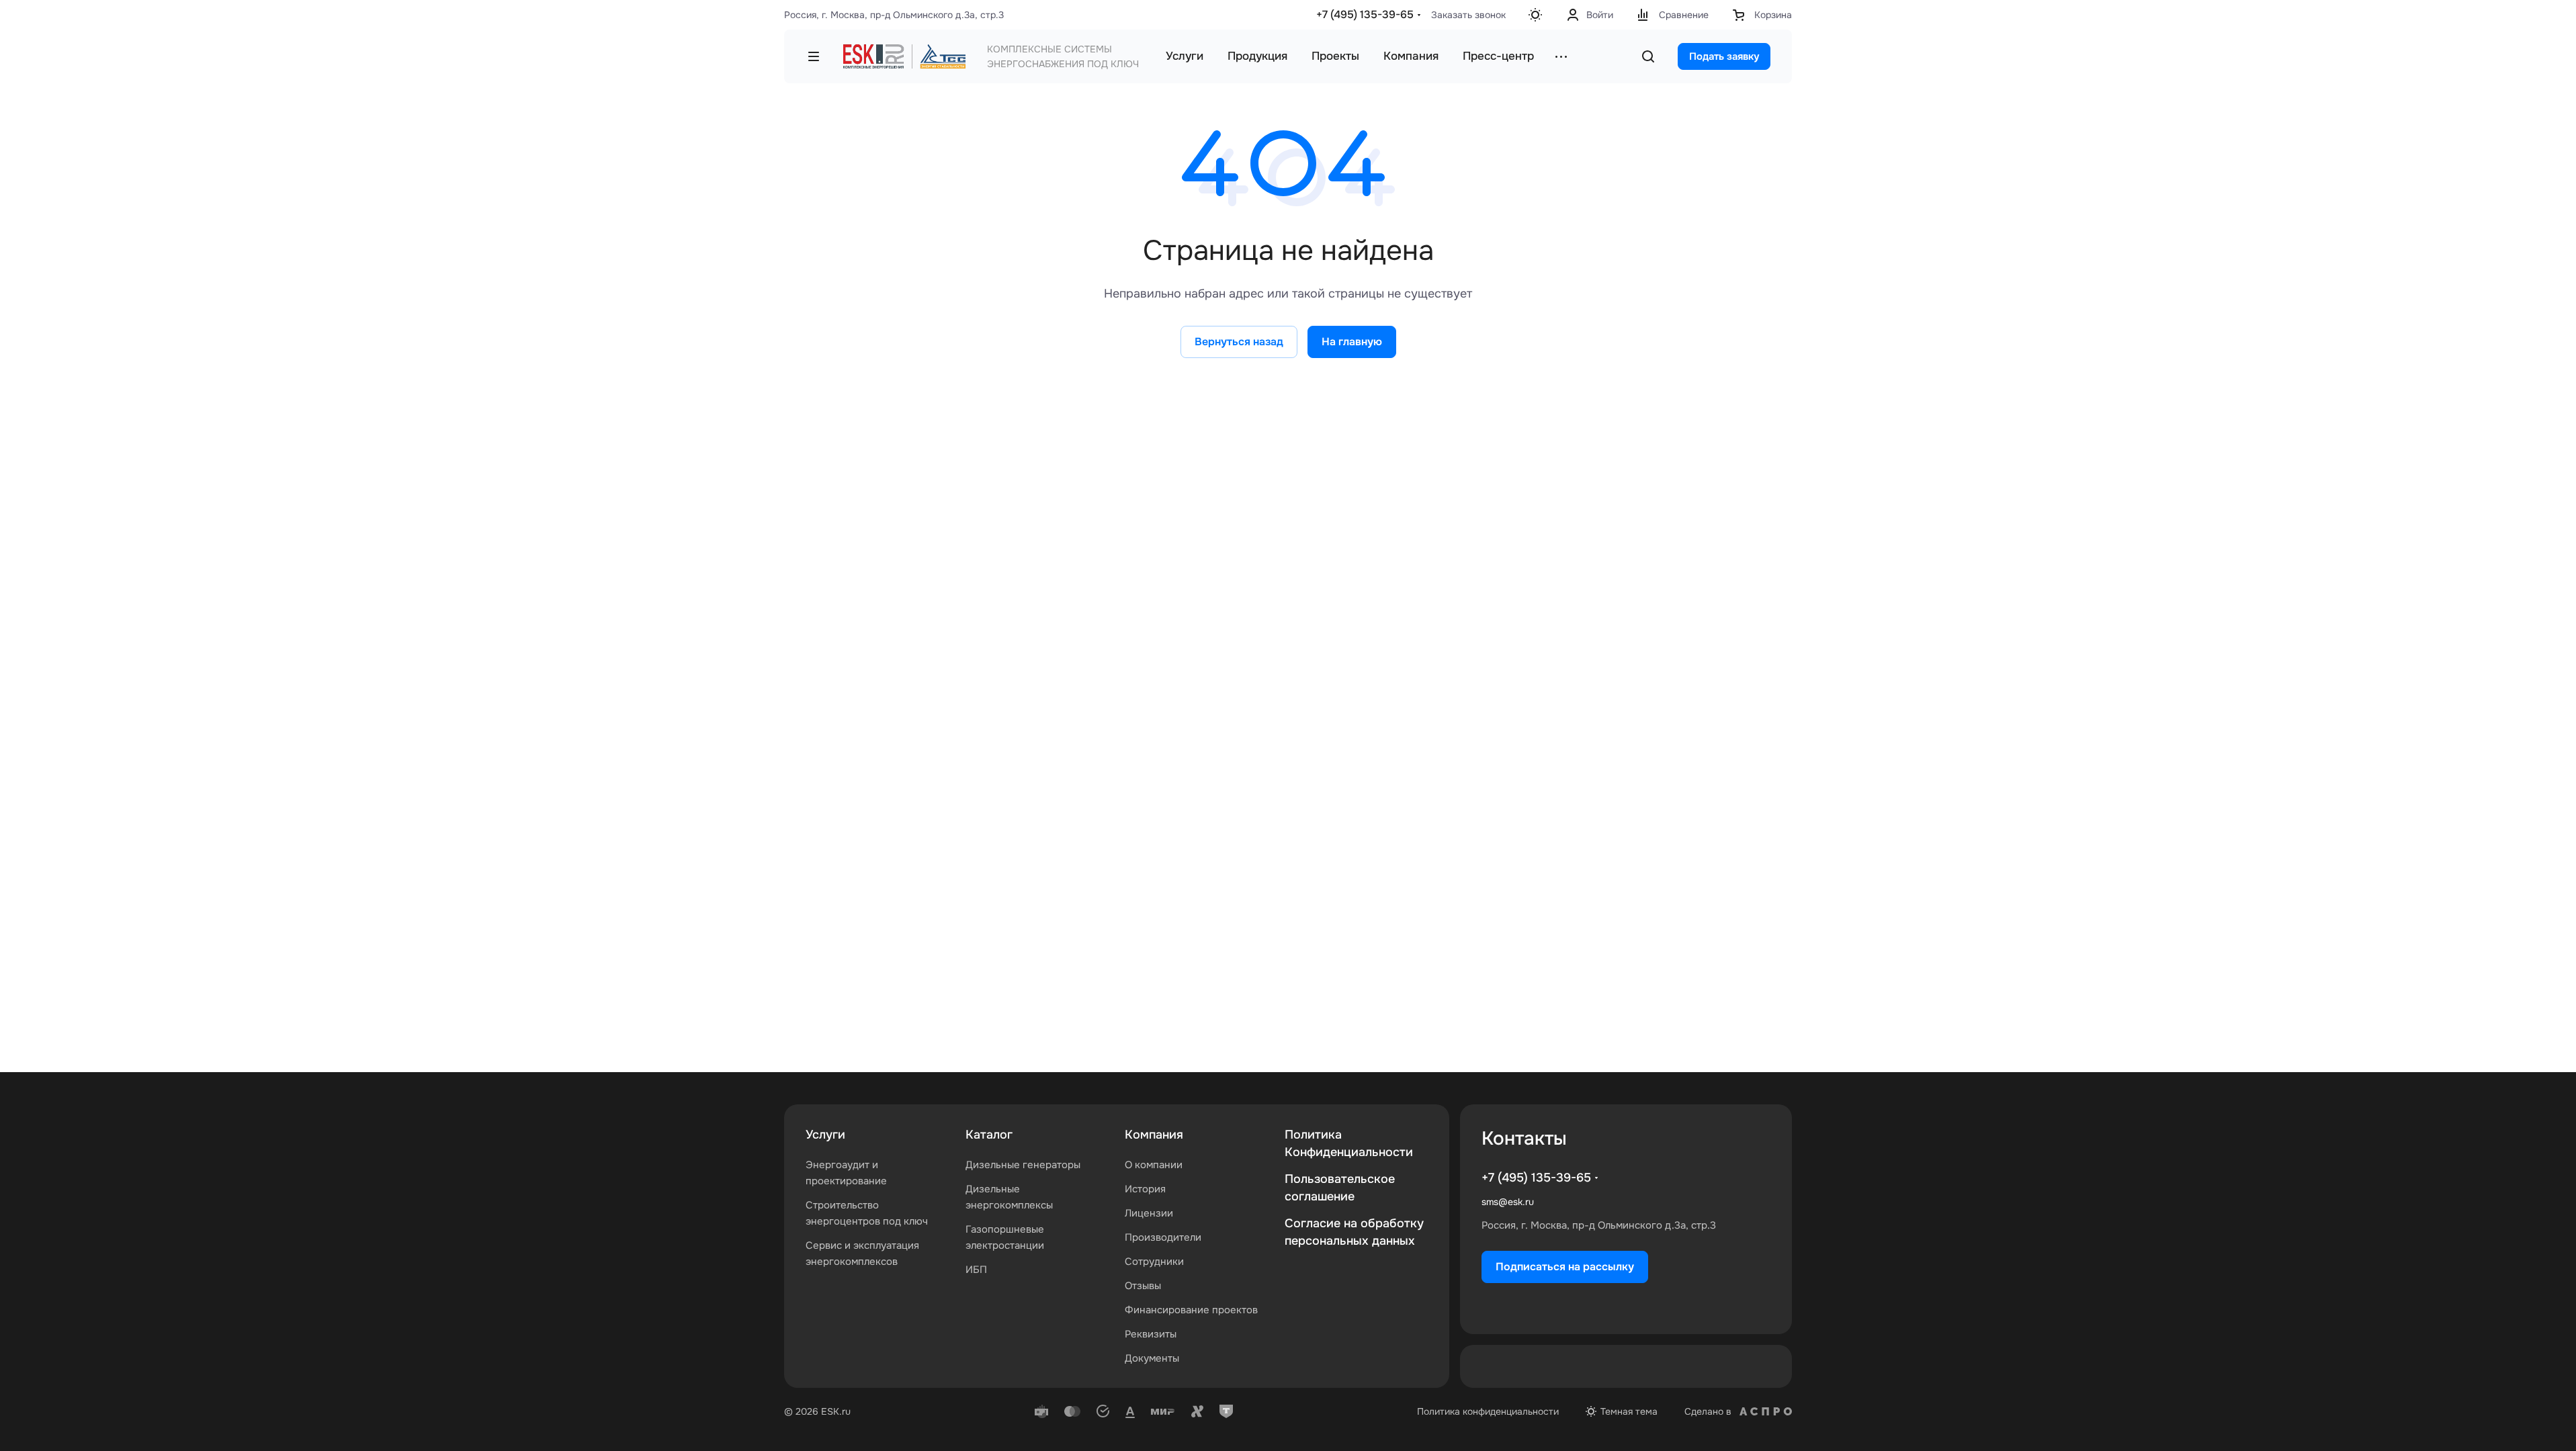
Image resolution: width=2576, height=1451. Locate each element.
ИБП (976, 1270)
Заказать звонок (1468, 15)
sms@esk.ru (1508, 1202)
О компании (1154, 1165)
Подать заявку (1724, 56)
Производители (1163, 1237)
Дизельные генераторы (1023, 1165)
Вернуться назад (1239, 342)
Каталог (989, 1135)
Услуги (825, 1135)
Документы (1152, 1358)
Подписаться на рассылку (1565, 1267)
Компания (1154, 1135)
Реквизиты (1151, 1334)
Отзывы (1143, 1286)
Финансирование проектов (1191, 1310)
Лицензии (1149, 1213)
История (1145, 1189)
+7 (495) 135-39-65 (1365, 14)
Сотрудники (1154, 1262)
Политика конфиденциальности (1488, 1411)
